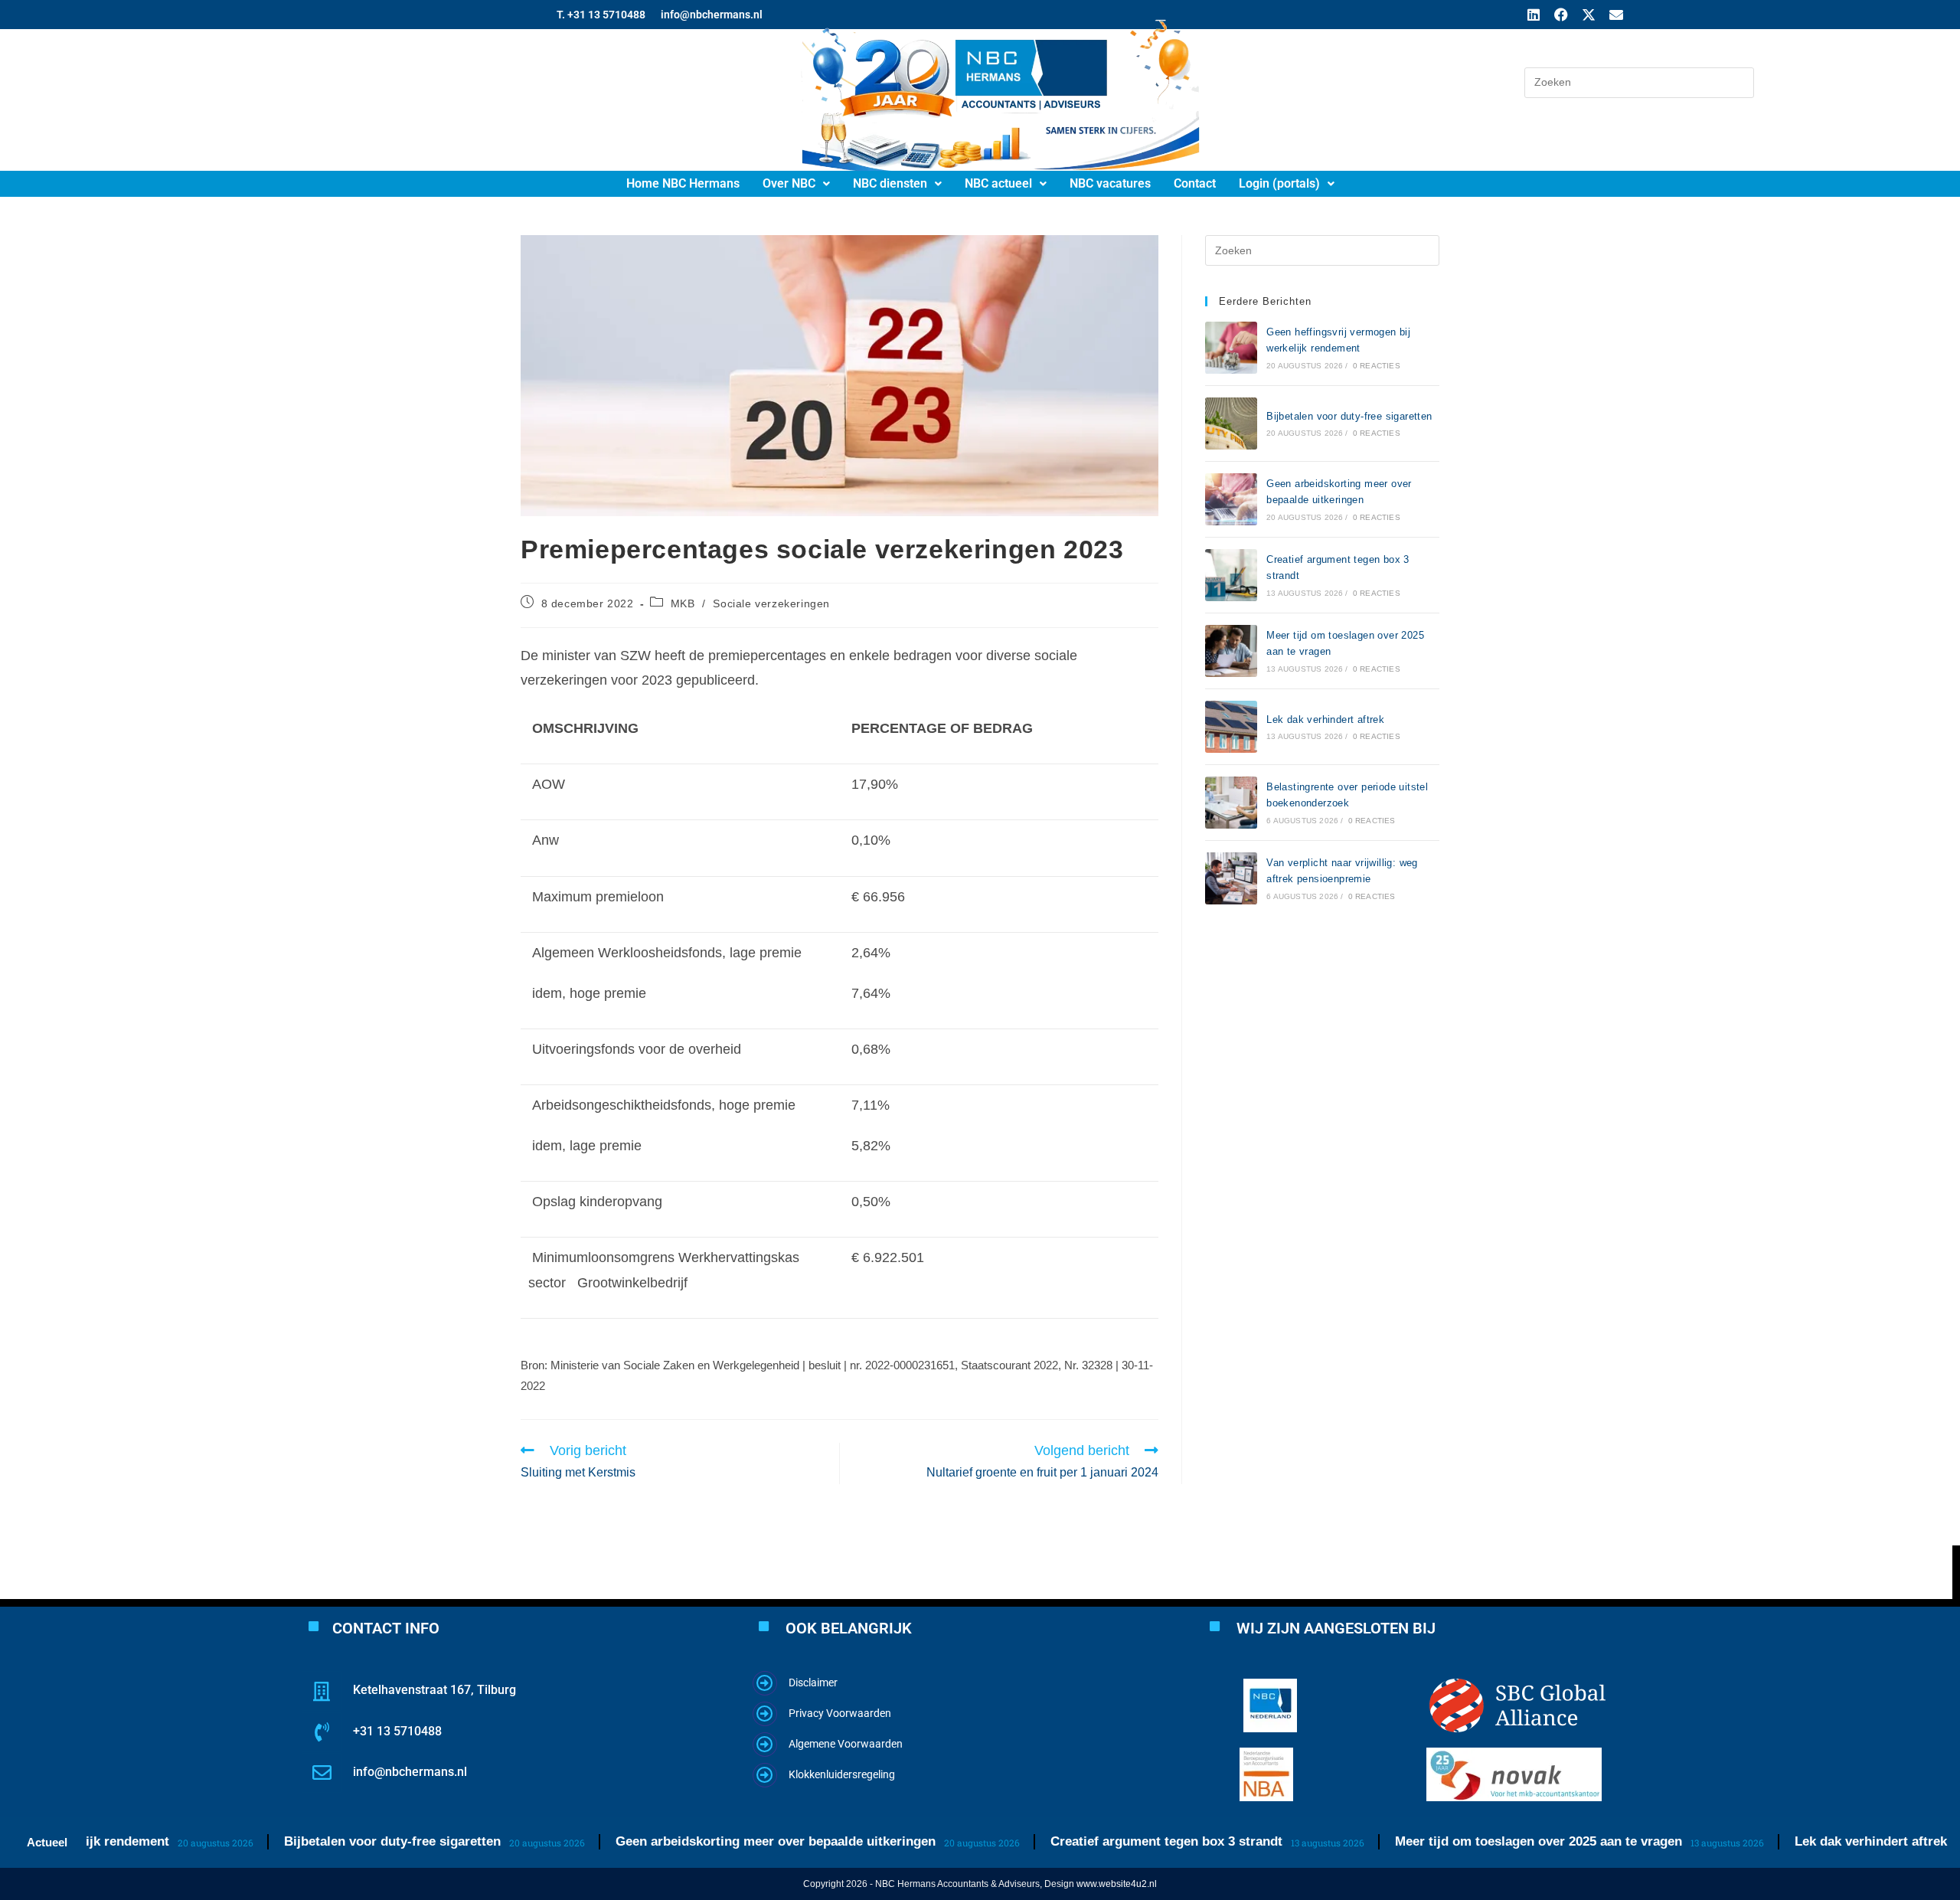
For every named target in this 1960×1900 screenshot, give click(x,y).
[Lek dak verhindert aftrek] (1231, 727)
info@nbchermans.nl (410, 1772)
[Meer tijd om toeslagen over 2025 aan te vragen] (1231, 651)
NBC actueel (998, 183)
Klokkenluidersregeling (842, 1774)
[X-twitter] (1589, 15)
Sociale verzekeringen (771, 603)
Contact (1195, 183)
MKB (683, 603)
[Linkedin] (1534, 15)
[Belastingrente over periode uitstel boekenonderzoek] (1231, 803)
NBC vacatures (1110, 183)
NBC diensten (890, 183)
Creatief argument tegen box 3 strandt (1109, 1841)
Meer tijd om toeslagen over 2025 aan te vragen (1481, 1841)
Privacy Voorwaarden (840, 1713)
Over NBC (789, 183)
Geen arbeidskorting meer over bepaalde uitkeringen (718, 1841)
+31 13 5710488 (397, 1731)
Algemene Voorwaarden (846, 1744)
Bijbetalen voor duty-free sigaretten (1349, 416)
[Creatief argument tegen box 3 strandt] (1231, 575)
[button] (796, 184)
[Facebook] (1561, 15)
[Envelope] (1616, 15)
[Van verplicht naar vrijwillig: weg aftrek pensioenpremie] (1231, 878)
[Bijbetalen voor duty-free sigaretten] (1231, 423)
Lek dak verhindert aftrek (1325, 719)
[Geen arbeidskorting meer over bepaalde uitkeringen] (1231, 499)
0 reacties (1377, 366)
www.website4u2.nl (1117, 1884)
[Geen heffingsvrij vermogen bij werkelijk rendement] (1231, 348)
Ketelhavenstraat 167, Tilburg (434, 1690)
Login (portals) (1279, 183)
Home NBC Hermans (683, 183)
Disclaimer (813, 1683)
